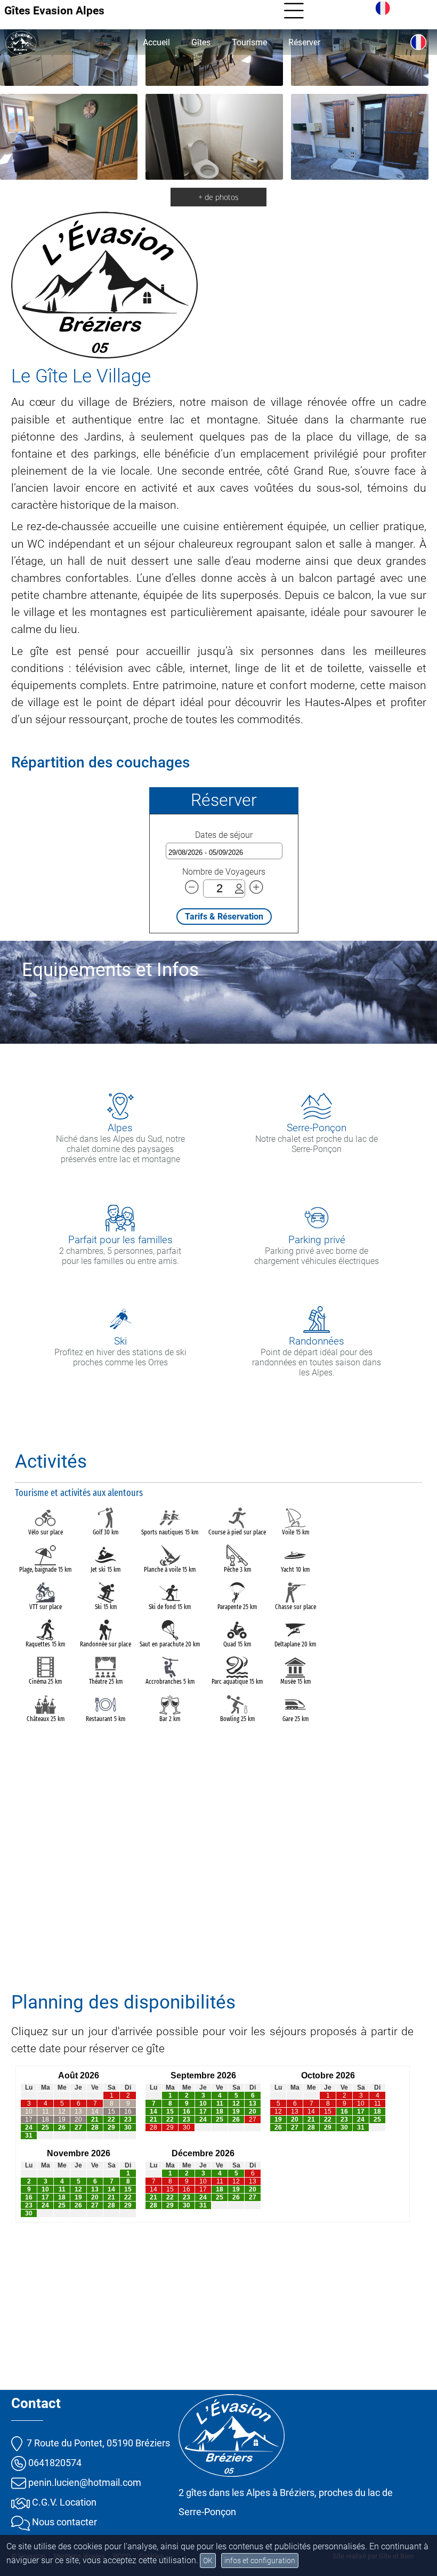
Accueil (156, 42)
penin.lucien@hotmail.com (84, 2482)
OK (208, 2561)
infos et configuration (260, 2561)
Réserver (304, 42)
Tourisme (249, 42)
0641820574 (54, 2463)
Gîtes (201, 42)
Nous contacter (63, 2522)
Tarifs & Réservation (224, 917)
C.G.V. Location (63, 2502)
